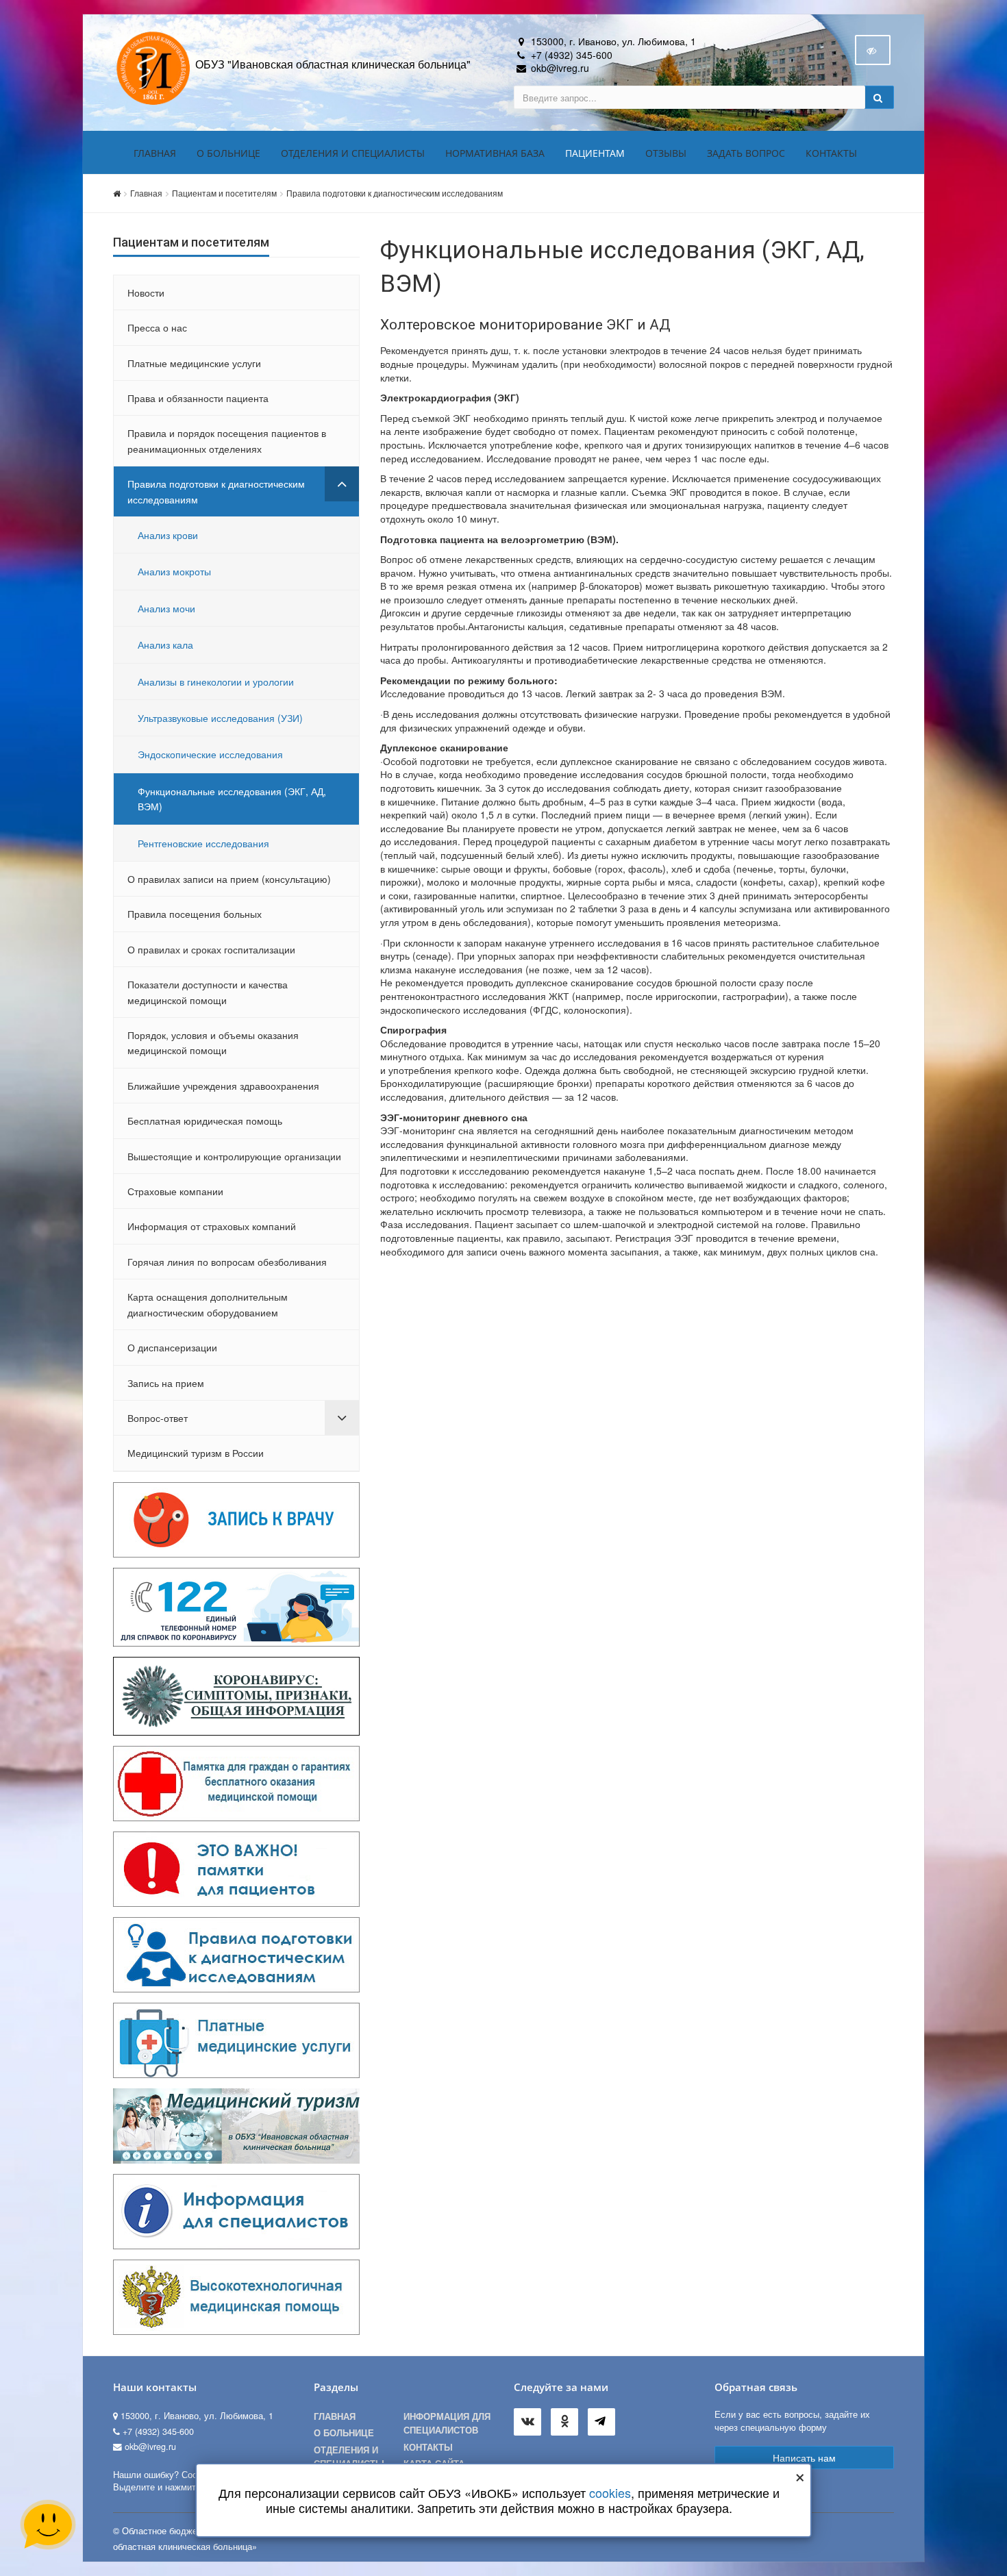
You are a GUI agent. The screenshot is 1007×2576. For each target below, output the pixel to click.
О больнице (228, 153)
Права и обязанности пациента (198, 398)
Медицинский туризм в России (196, 1453)
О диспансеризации (172, 1347)
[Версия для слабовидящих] (873, 50)
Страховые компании (175, 1191)
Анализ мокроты (174, 571)
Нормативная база (495, 153)
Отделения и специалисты (353, 153)
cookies (610, 2492)
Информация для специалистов (447, 2423)
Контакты (831, 153)
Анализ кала (165, 645)
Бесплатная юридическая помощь (205, 1121)
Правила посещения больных (195, 914)
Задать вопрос (746, 153)
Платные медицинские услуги (194, 363)
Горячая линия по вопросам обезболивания (227, 1262)
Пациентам (595, 153)
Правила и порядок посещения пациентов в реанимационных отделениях (227, 440)
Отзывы (666, 153)
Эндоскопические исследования (210, 754)
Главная (155, 153)
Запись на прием (166, 1383)
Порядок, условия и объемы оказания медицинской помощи (213, 1042)
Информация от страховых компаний (212, 1226)
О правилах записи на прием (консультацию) (229, 879)
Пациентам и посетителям (224, 193)
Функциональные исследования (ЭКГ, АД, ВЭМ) (232, 799)
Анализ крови (168, 535)
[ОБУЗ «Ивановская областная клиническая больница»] (154, 67)
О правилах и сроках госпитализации (211, 949)
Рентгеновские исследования (203, 843)
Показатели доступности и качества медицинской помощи (208, 992)
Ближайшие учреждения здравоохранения (223, 1086)
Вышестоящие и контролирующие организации (234, 1156)
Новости (146, 292)
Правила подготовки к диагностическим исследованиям (395, 193)
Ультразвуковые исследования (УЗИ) (220, 718)
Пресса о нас (157, 327)
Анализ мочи (166, 608)
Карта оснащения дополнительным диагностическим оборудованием (208, 1304)
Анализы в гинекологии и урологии (216, 681)
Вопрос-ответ (158, 1418)
